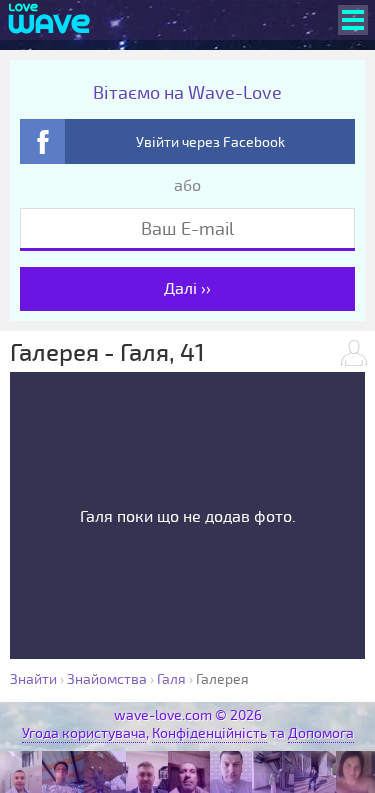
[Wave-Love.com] (49, 20)
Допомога (321, 733)
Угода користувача (84, 733)
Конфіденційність (209, 733)
